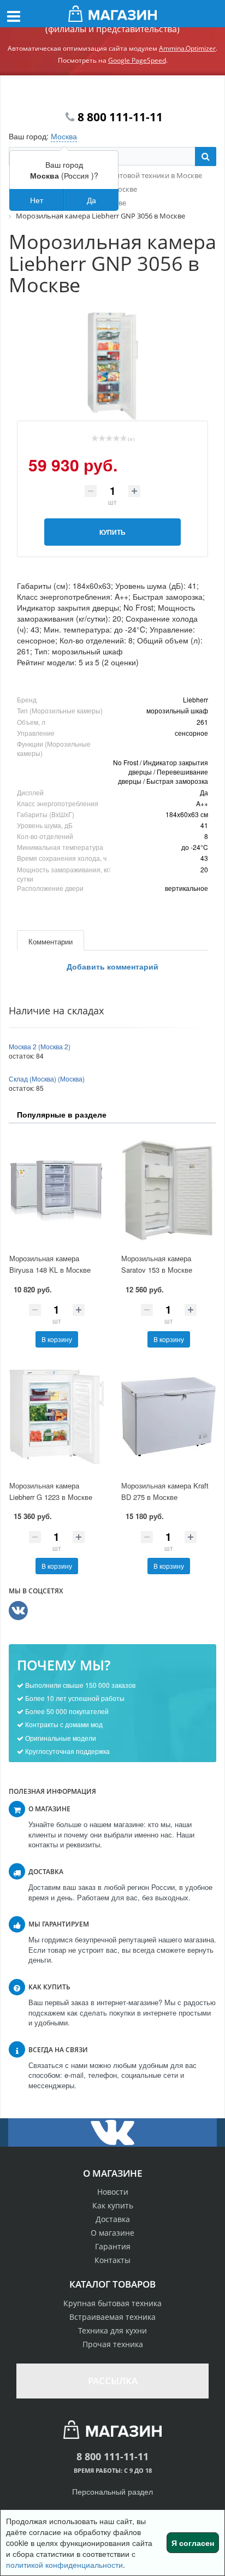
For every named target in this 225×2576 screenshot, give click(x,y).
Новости (113, 2192)
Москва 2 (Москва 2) (40, 1046)
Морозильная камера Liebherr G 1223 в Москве (51, 1491)
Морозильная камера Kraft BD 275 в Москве (165, 1491)
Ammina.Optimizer (187, 48)
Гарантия (113, 2246)
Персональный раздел (112, 2491)
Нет (37, 200)
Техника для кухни (112, 2330)
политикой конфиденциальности (64, 2565)
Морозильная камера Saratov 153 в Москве (157, 1264)
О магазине (112, 2233)
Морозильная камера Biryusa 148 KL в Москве (50, 1264)
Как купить (113, 2205)
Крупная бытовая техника (112, 2303)
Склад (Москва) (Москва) (47, 1079)
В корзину (57, 1339)
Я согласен (193, 2543)
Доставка (113, 2219)
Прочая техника (113, 2344)
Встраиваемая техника (112, 2317)
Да (91, 200)
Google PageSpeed (137, 60)
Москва (64, 136)
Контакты (112, 2260)
